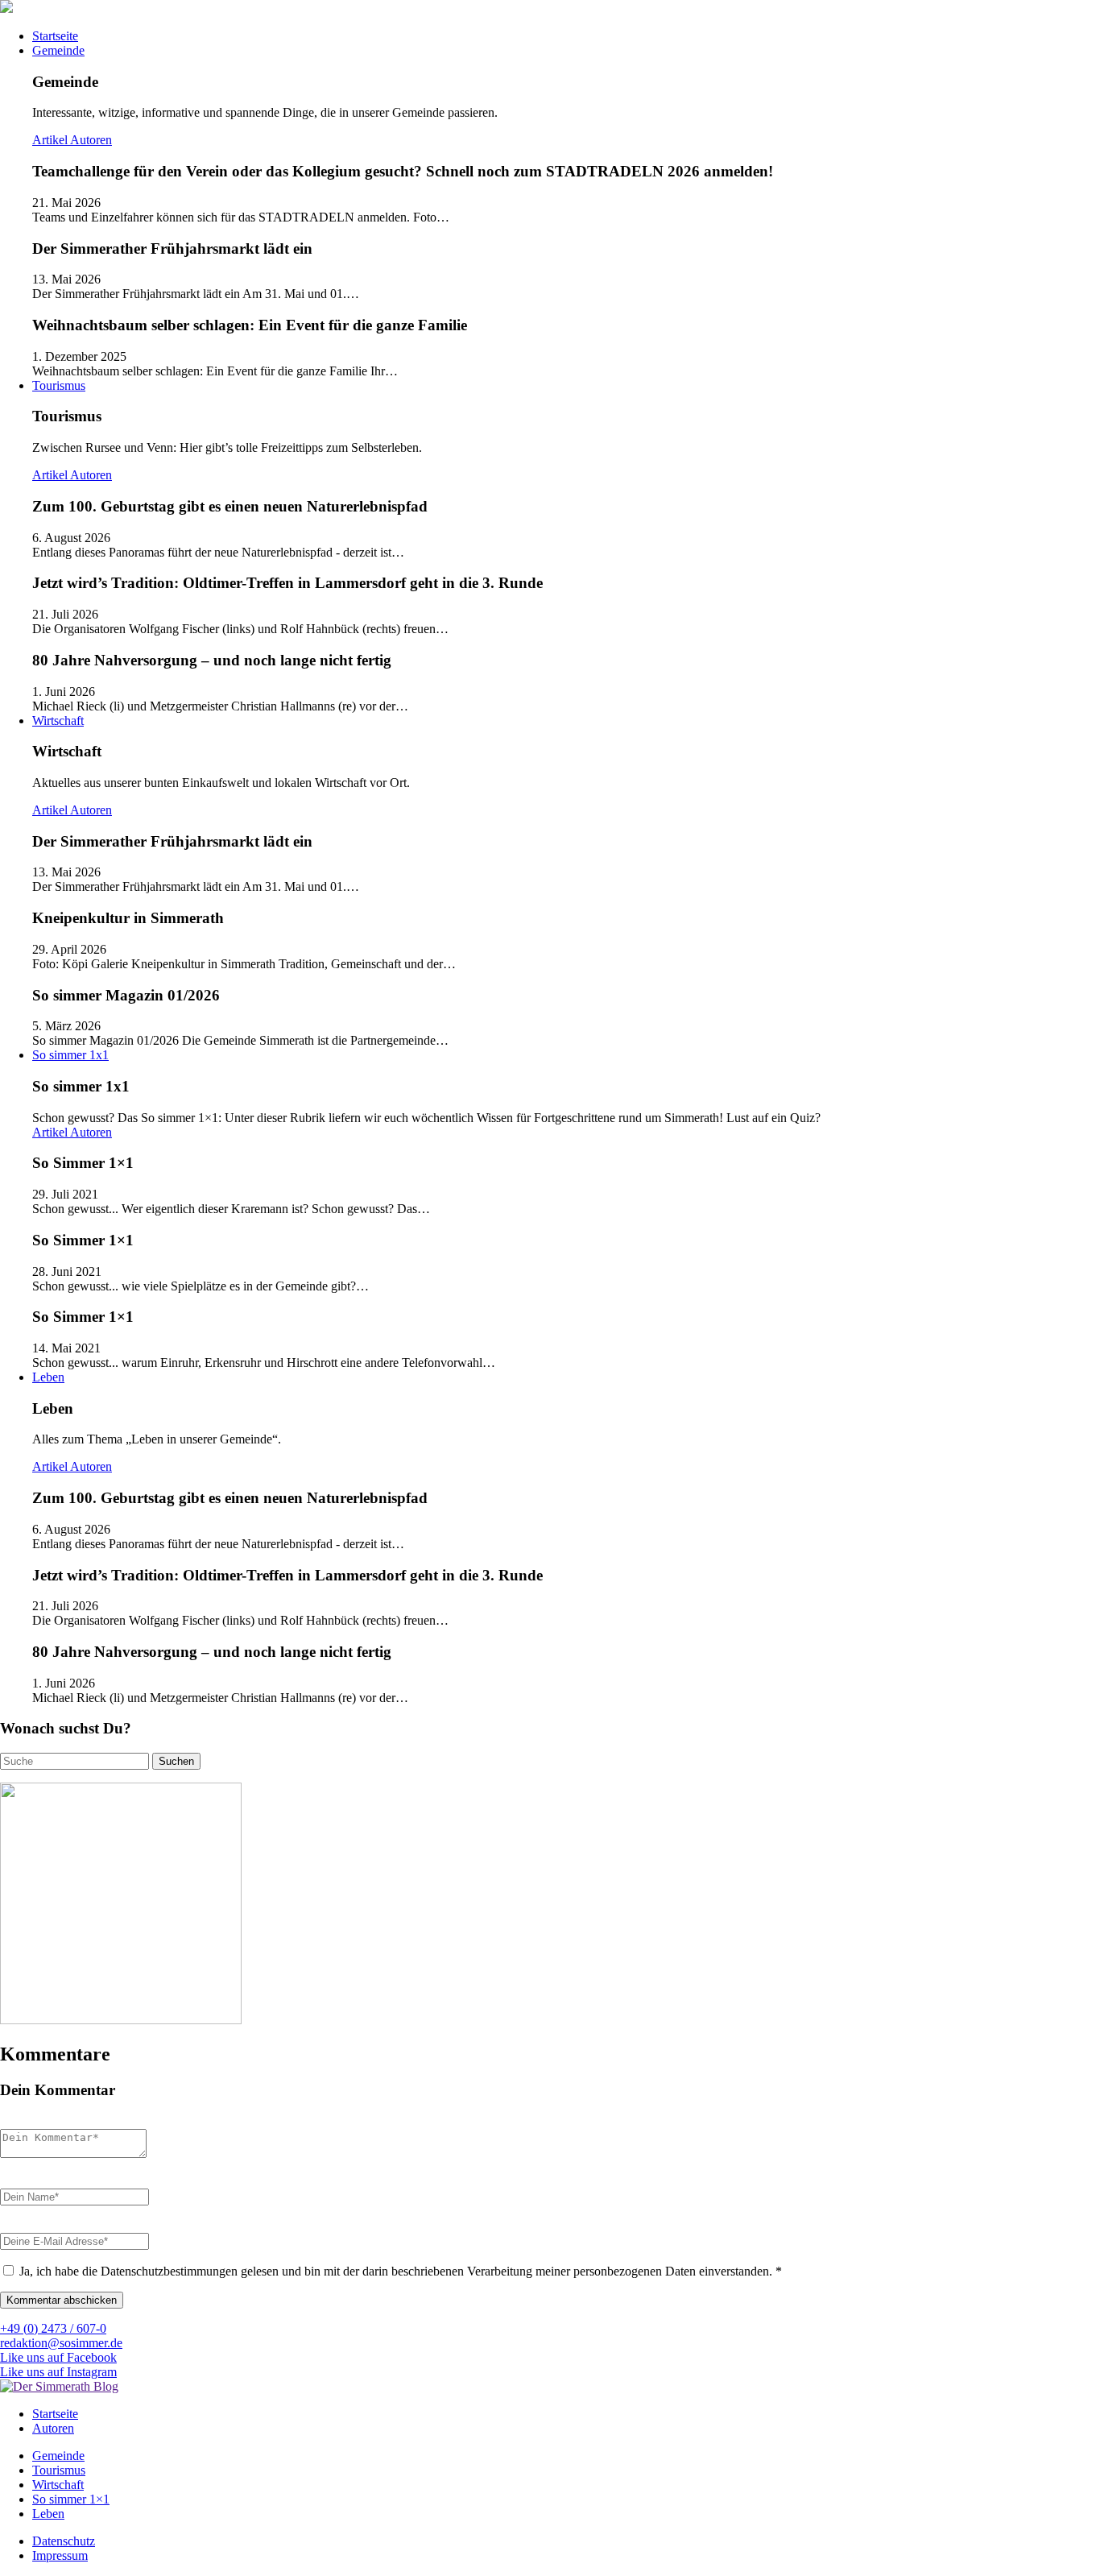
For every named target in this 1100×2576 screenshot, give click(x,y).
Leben (48, 1377)
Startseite (55, 36)
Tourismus (59, 385)
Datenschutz (64, 2541)
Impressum (60, 2555)
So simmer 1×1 (71, 2499)
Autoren (91, 140)
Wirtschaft (58, 721)
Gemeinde (58, 50)
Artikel (51, 140)
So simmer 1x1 (70, 1055)
